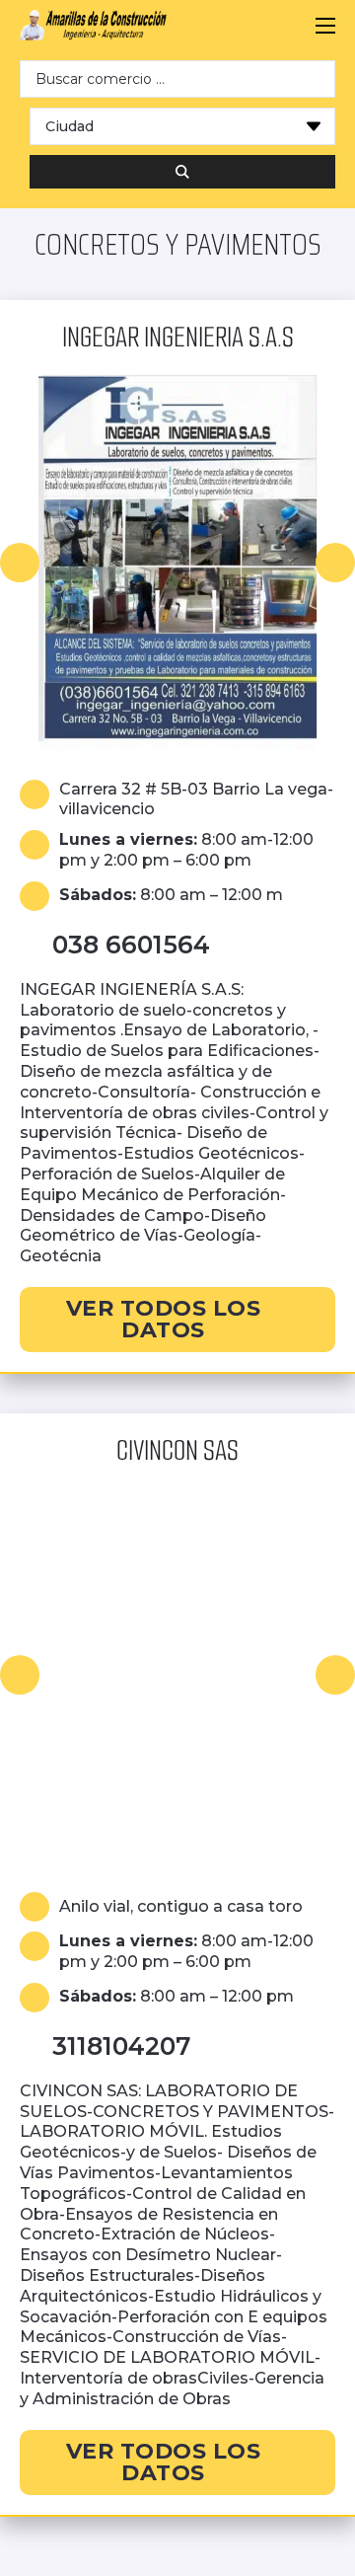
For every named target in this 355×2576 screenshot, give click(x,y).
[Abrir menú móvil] (325, 26)
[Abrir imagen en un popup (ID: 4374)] (177, 1675)
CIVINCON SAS (177, 1450)
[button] (20, 563)
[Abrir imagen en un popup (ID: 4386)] (177, 563)
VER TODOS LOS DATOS (164, 1319)
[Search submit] (182, 172)
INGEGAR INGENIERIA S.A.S (178, 337)
